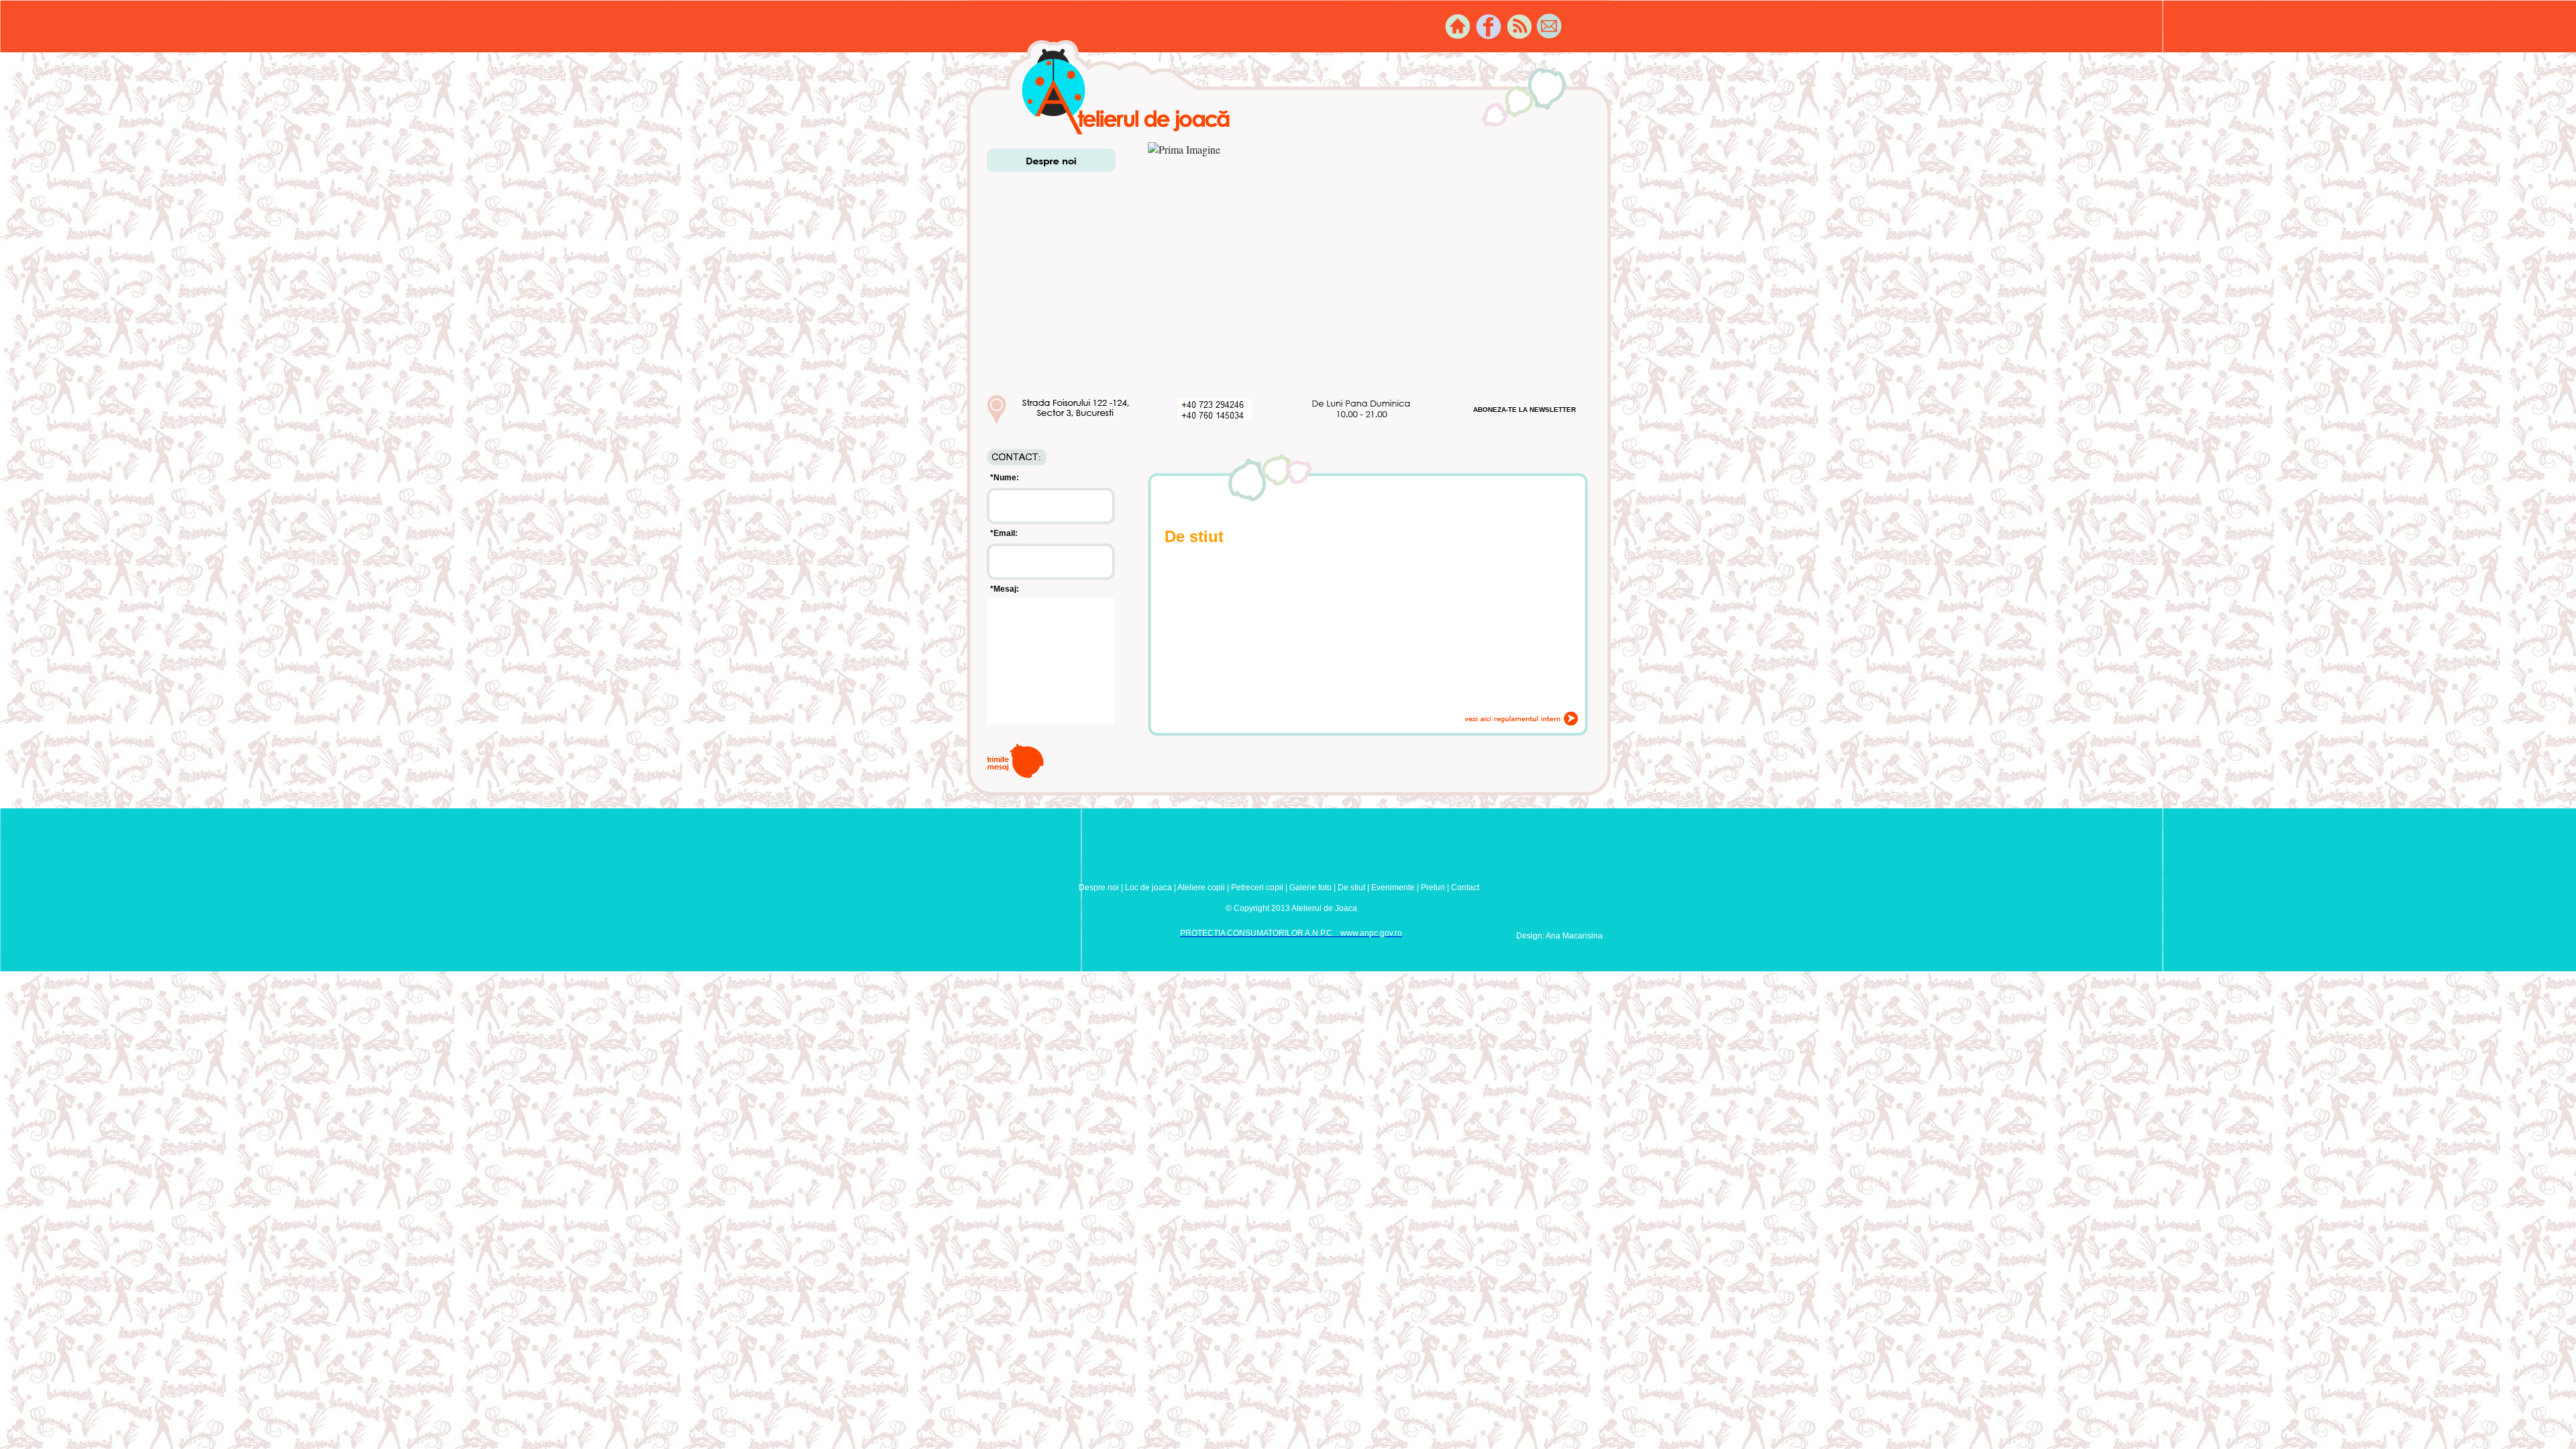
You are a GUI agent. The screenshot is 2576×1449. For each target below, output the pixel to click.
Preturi (1433, 888)
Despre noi (1099, 888)
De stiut (1351, 888)
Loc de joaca (1148, 888)
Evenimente (1393, 888)
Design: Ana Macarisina (1559, 936)
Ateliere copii (1201, 888)
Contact (1465, 888)
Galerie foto (1310, 888)
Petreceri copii (1257, 888)
